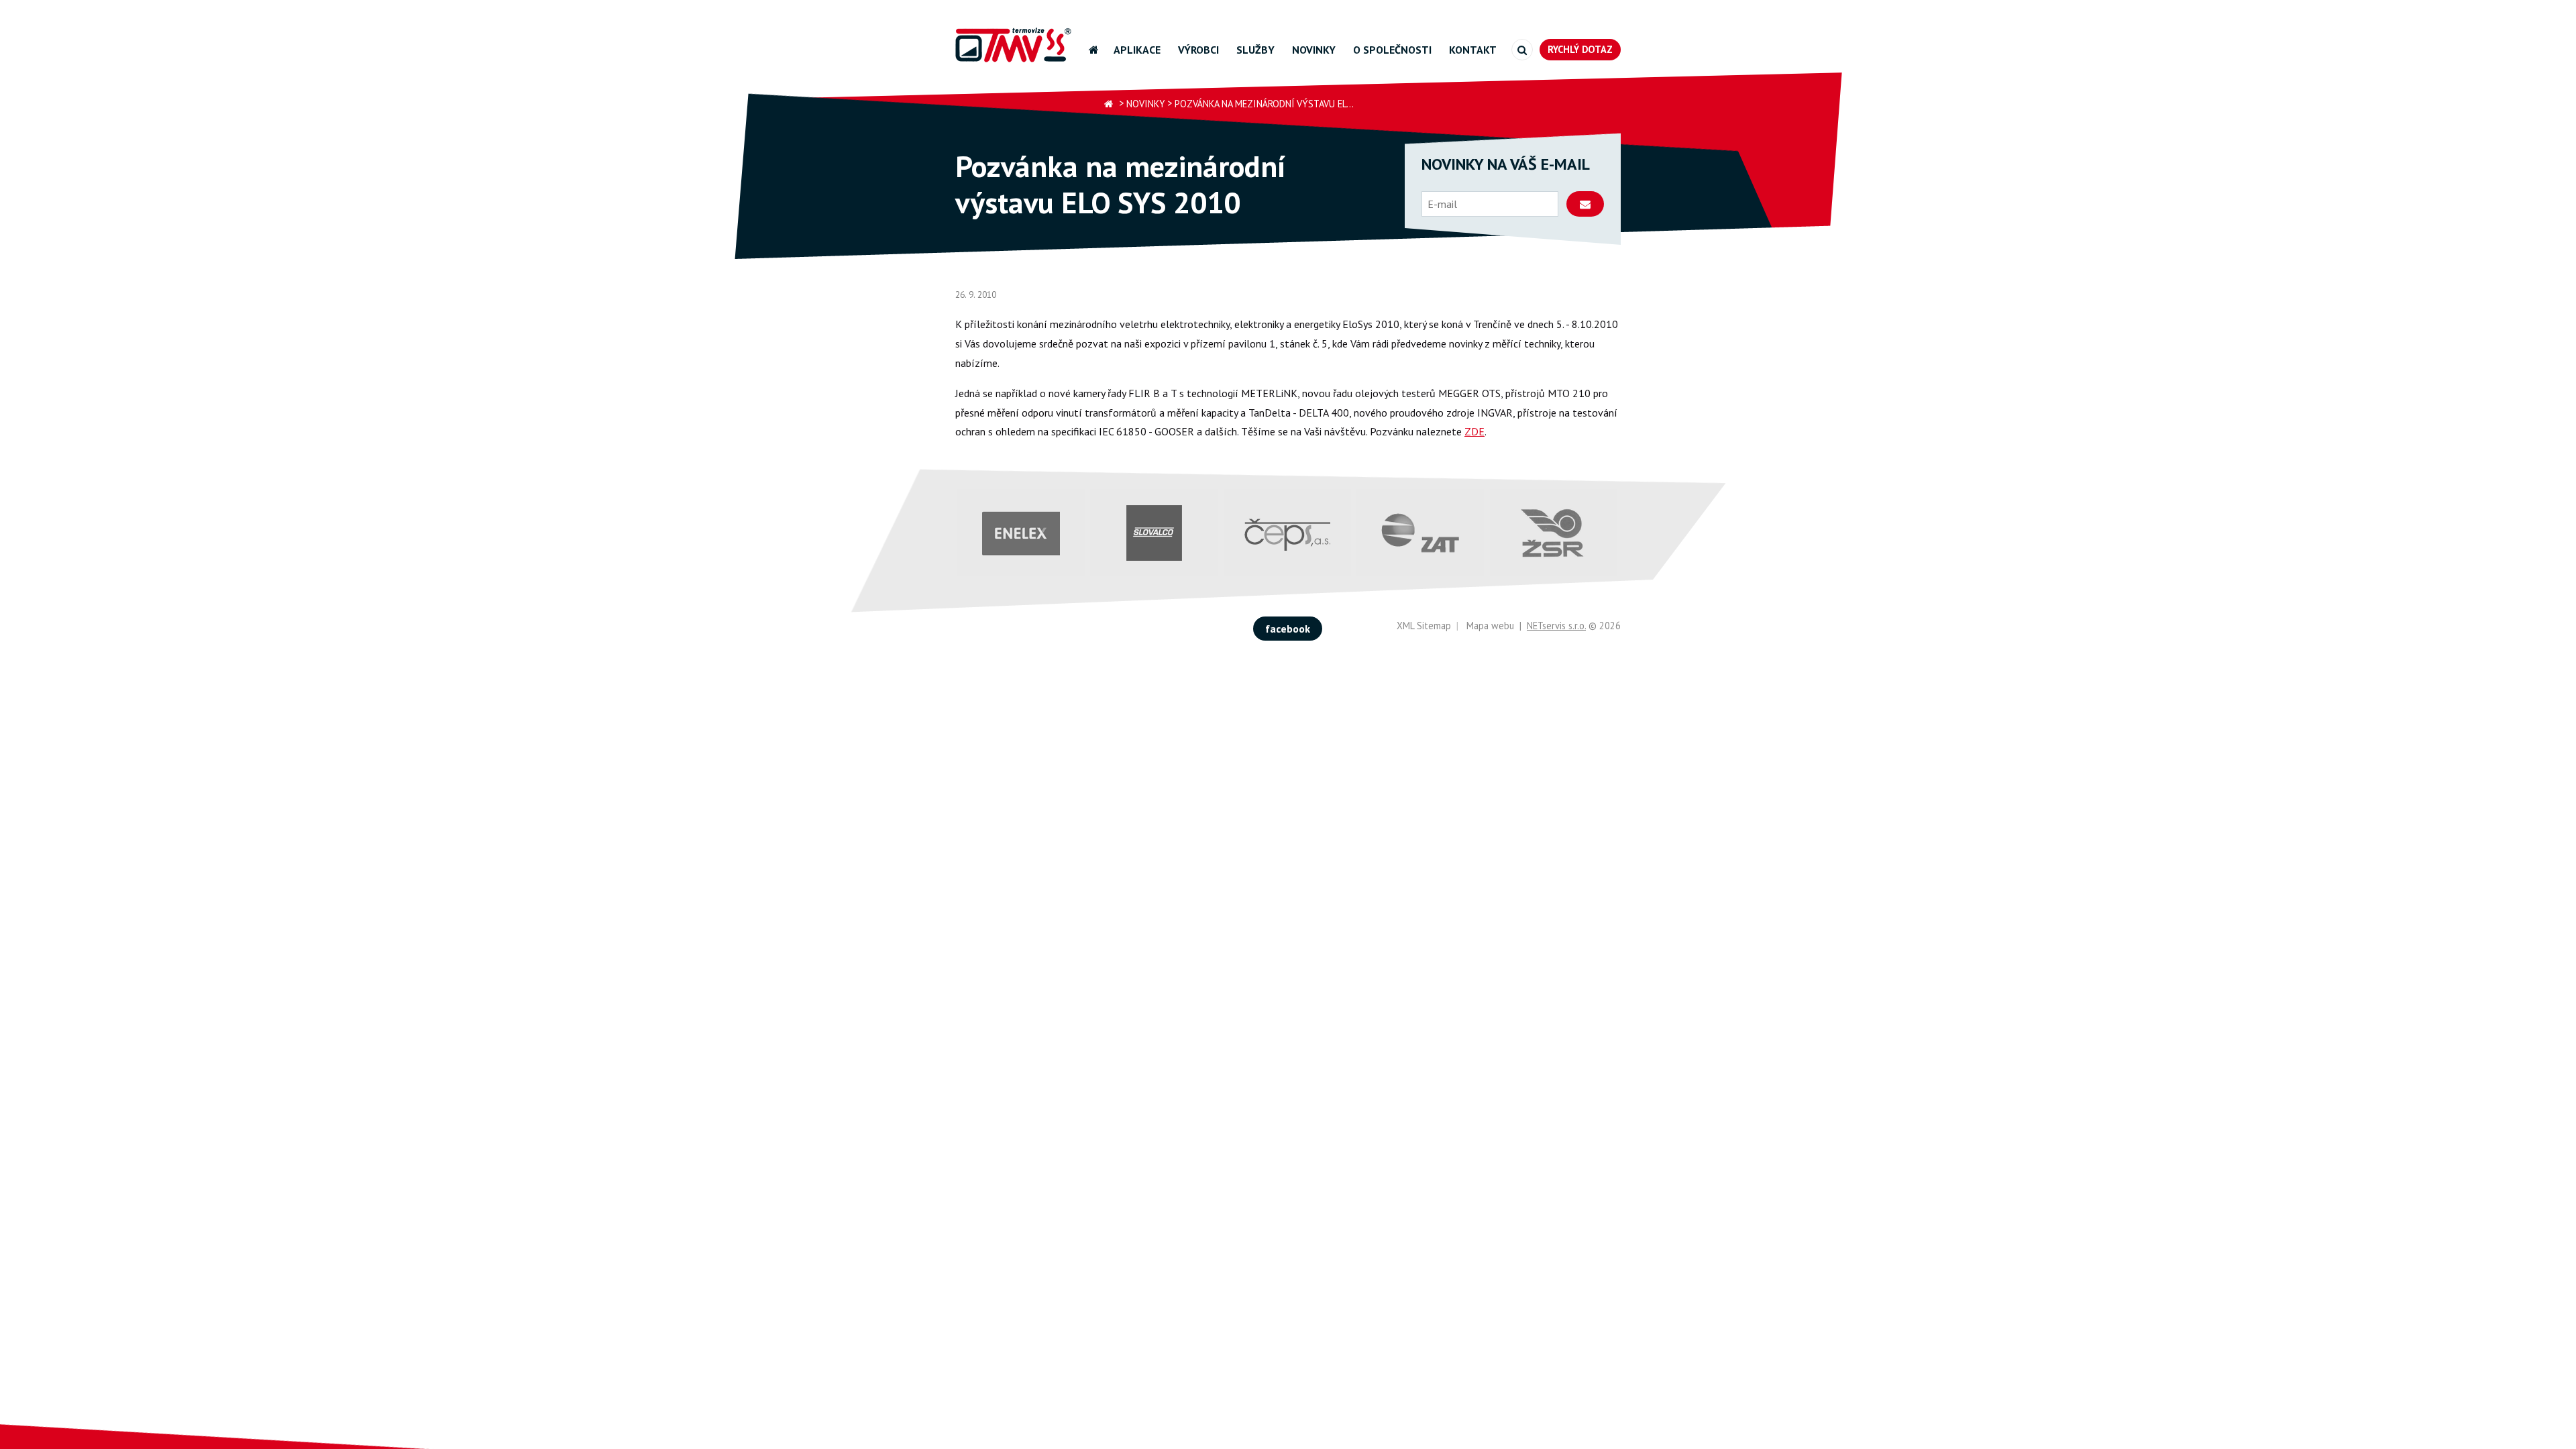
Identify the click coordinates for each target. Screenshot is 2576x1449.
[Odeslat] (1585, 204)
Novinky (1314, 50)
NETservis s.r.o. (1556, 626)
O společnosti (1392, 50)
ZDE (1474, 431)
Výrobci (1198, 50)
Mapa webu (1490, 626)
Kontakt (1473, 50)
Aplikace (1137, 50)
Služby (1255, 50)
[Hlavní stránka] (1109, 104)
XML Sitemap (1424, 626)
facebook (1288, 629)
